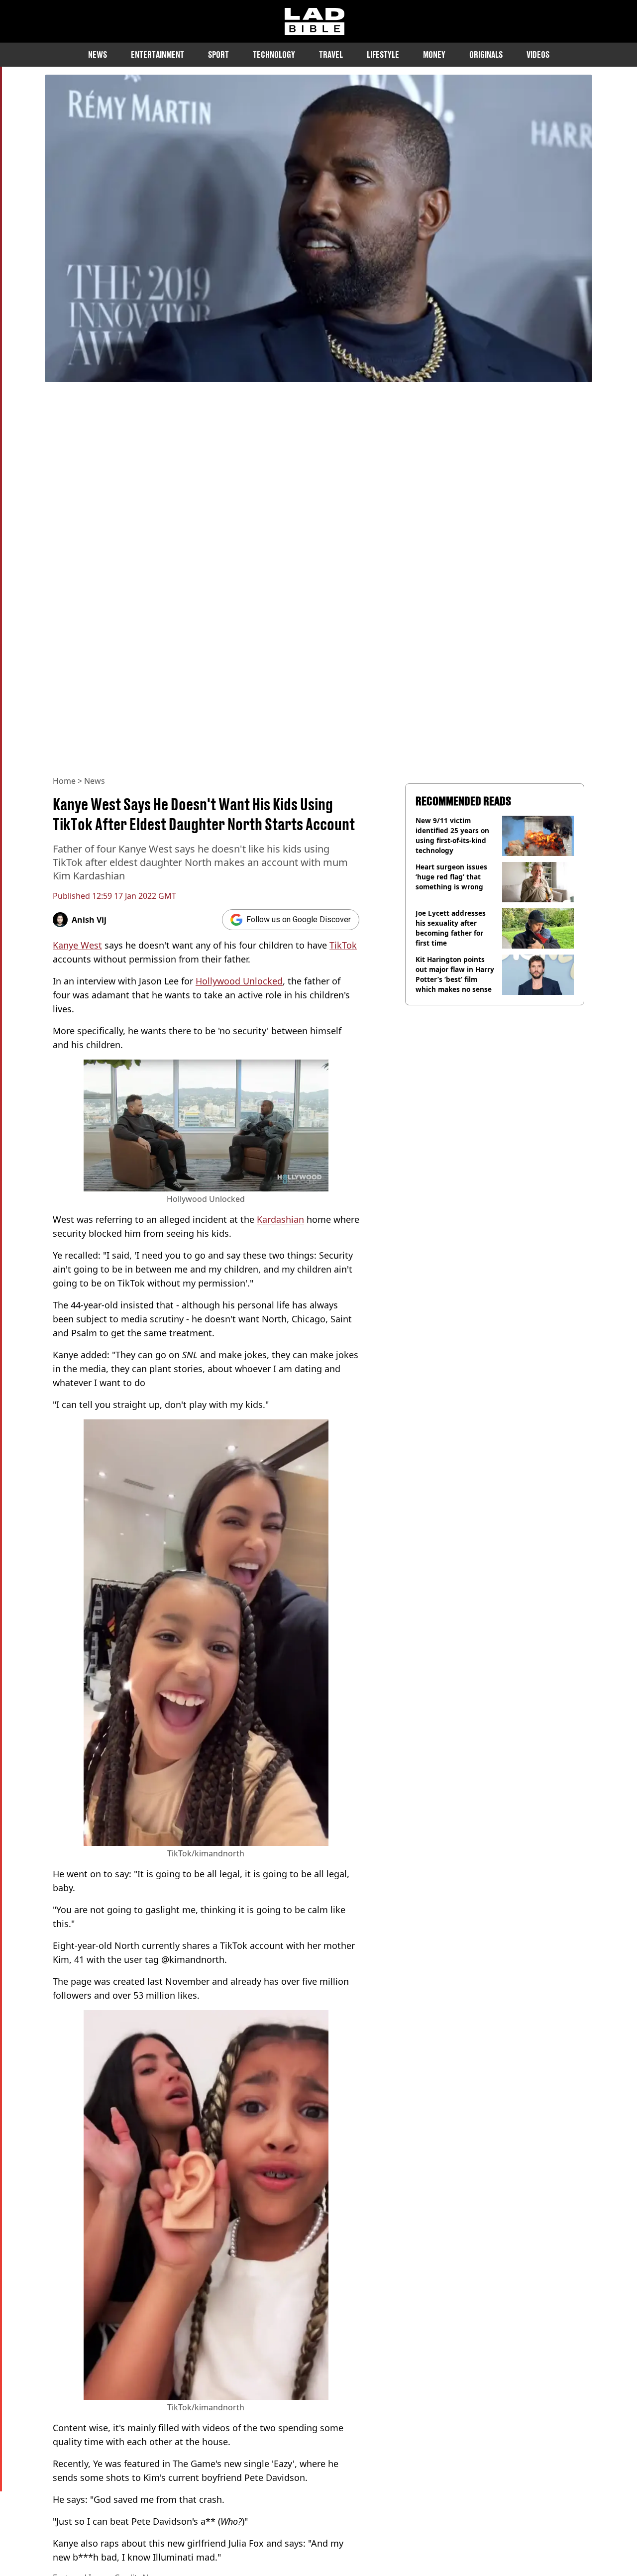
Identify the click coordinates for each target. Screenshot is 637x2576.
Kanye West (77, 945)
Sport (218, 54)
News (98, 54)
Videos (538, 54)
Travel (331, 54)
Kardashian (280, 1219)
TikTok (343, 945)
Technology (274, 54)
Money (434, 54)
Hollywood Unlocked (239, 981)
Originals (486, 54)
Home (64, 781)
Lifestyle (383, 54)
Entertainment (158, 54)
